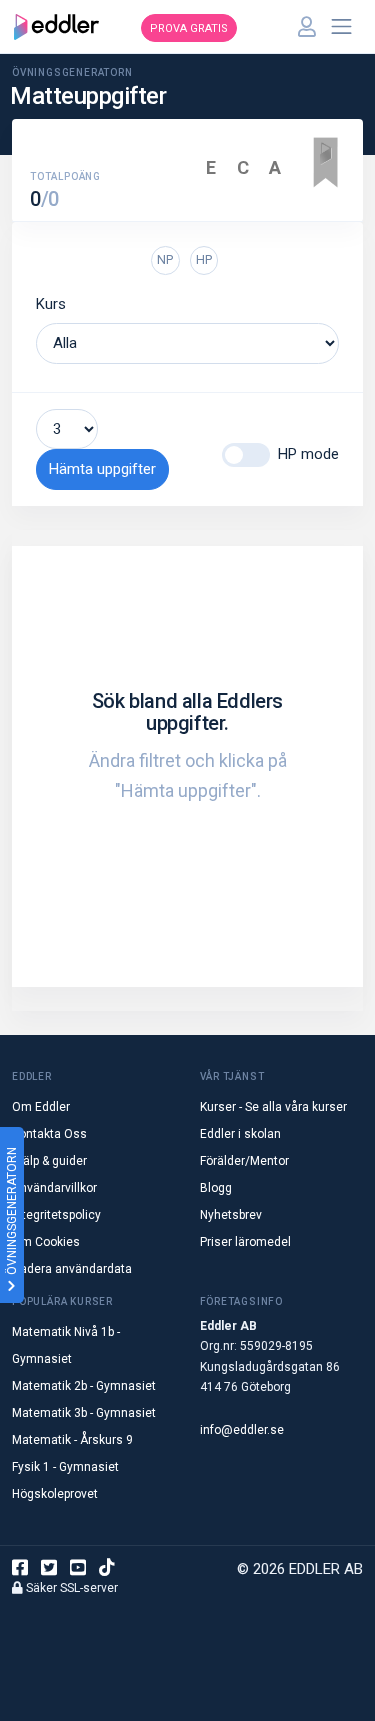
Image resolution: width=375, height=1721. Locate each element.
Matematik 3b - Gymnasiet (84, 1413)
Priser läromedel (245, 1242)
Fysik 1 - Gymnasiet (65, 1467)
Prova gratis (189, 28)
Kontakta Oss (49, 1134)
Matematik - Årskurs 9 (72, 1440)
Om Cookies (46, 1242)
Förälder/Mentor (244, 1161)
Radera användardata (72, 1269)
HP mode (308, 454)
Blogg (216, 1188)
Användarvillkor (54, 1188)
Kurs (51, 304)
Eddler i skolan (240, 1134)
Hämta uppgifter (102, 469)
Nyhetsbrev (231, 1215)
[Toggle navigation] (342, 27)
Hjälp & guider (49, 1161)
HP (204, 259)
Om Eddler (41, 1107)
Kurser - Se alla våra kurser (273, 1107)
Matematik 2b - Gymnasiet (84, 1386)
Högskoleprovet (55, 1494)
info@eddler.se (242, 1430)
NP (165, 259)
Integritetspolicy (56, 1215)
